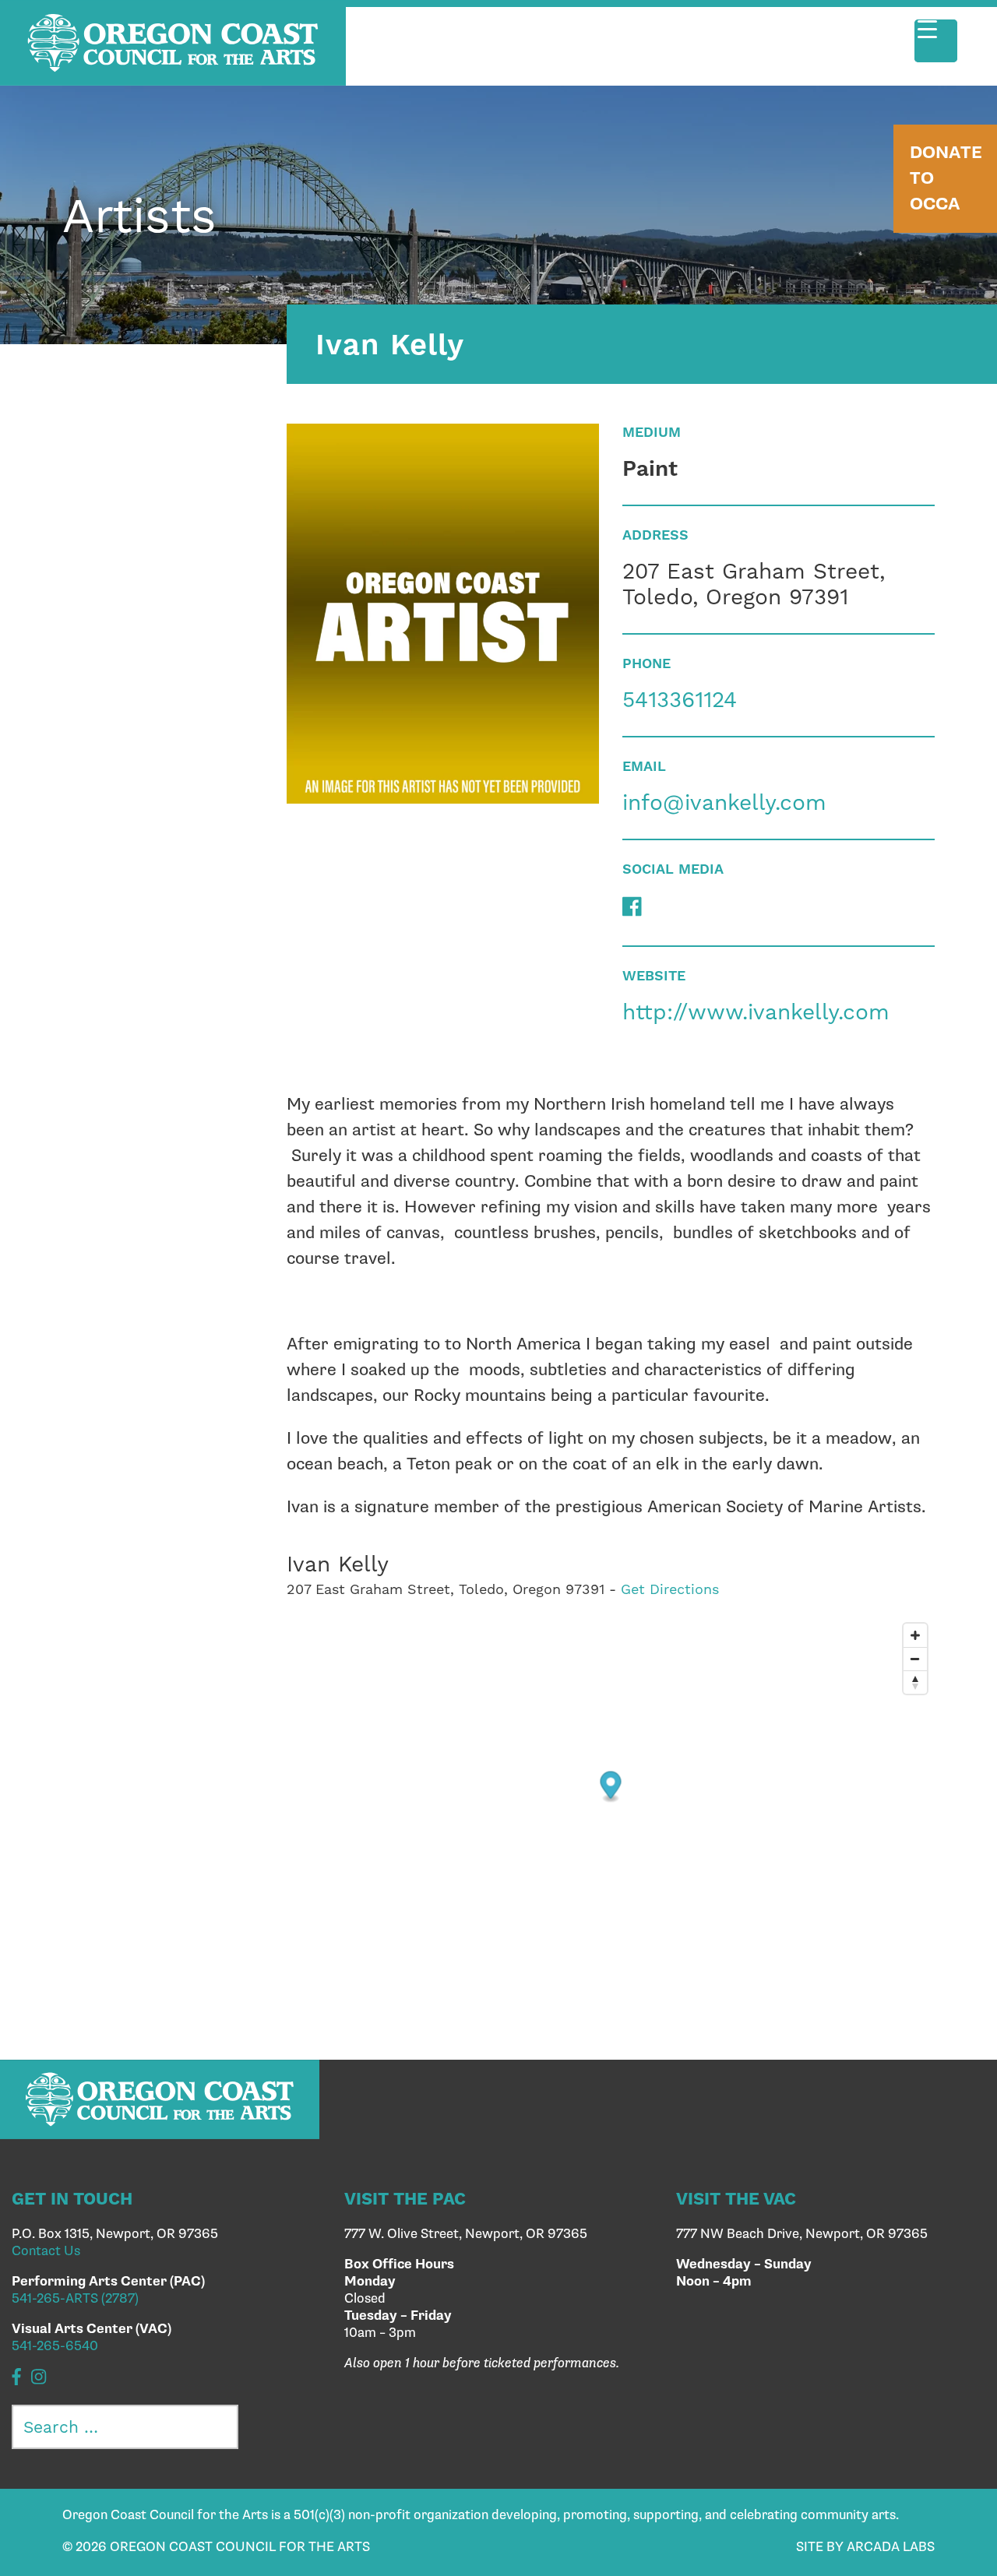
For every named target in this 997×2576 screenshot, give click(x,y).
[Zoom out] (915, 1659)
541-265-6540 (55, 2346)
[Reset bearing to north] (915, 1682)
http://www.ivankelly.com (756, 1012)
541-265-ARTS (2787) (75, 2299)
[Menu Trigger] (936, 41)
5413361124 (680, 700)
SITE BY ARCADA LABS (865, 2547)
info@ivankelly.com (724, 802)
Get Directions (670, 1589)
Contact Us (46, 2251)
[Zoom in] (915, 1635)
